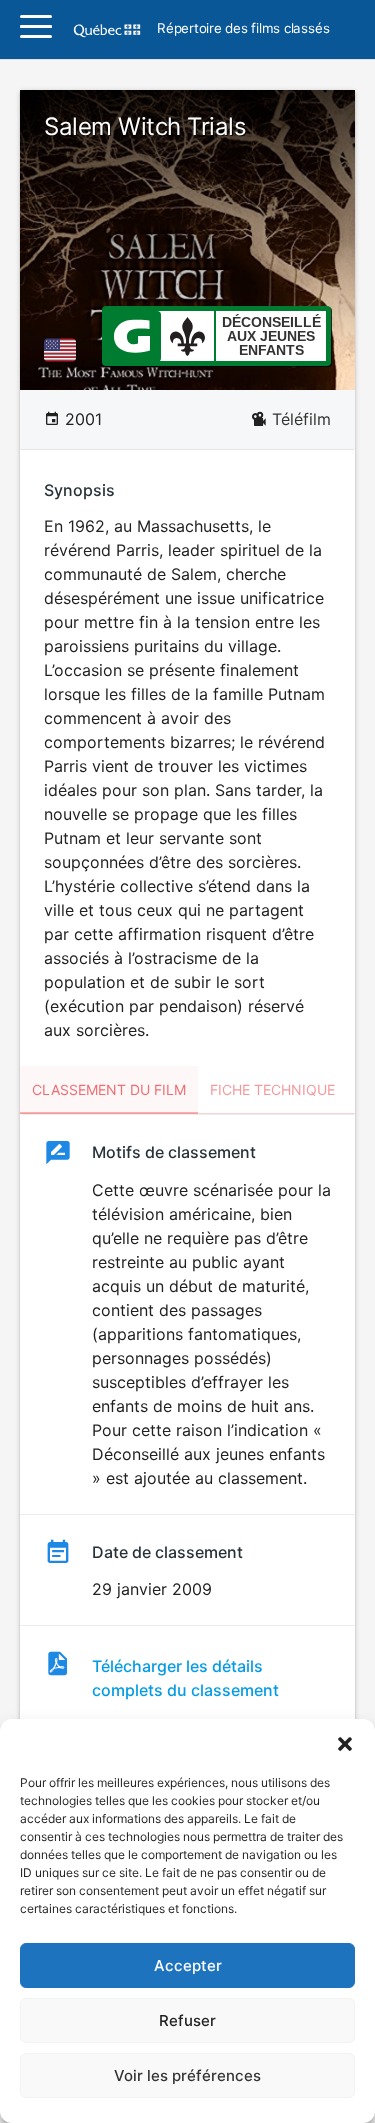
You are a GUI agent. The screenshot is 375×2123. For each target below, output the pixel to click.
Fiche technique (272, 1089)
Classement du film (109, 1089)
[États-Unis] (64, 350)
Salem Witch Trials (145, 126)
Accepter (188, 1965)
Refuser (187, 2020)
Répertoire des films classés (243, 29)
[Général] (131, 335)
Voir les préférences (187, 2075)
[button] (345, 1744)
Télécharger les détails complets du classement (185, 1678)
